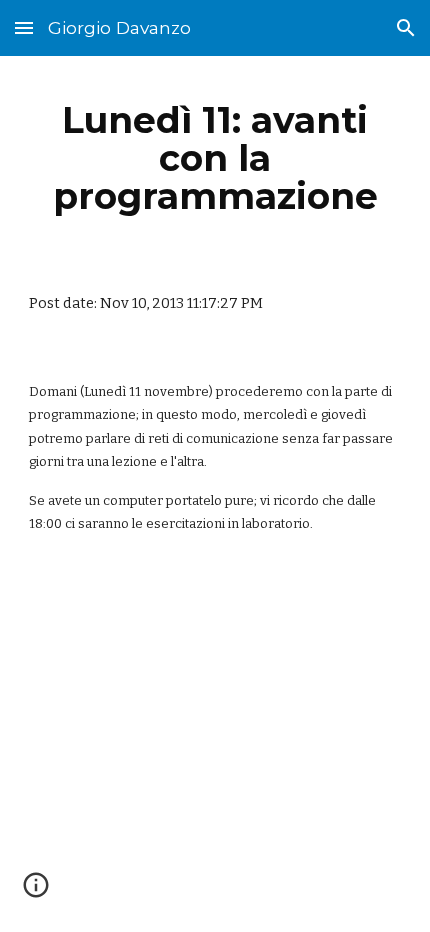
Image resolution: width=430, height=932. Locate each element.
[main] (215, 158)
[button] (24, 27)
